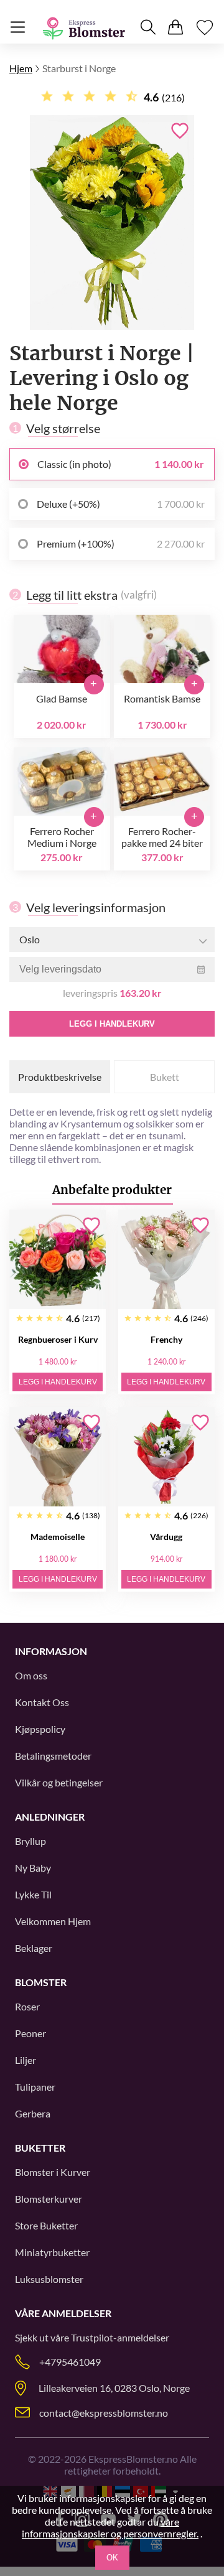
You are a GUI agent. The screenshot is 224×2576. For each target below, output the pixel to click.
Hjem (21, 68)
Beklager (34, 1948)
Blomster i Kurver (53, 2172)
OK (112, 2558)
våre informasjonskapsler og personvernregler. (110, 2527)
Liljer (26, 2060)
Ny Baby (33, 1868)
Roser (27, 2006)
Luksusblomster (49, 2279)
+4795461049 (70, 2362)
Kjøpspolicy (40, 1729)
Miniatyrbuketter (52, 2252)
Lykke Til (33, 1894)
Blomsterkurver (49, 2199)
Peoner (30, 2033)
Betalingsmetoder (53, 1756)
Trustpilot (92, 2337)
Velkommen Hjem (53, 1921)
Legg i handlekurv (112, 1024)
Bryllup (30, 1841)
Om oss (31, 1675)
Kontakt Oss (42, 1702)
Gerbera (33, 2113)
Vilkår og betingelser (59, 1782)
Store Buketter (46, 2225)
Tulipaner (35, 2087)
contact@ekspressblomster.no (104, 2413)
